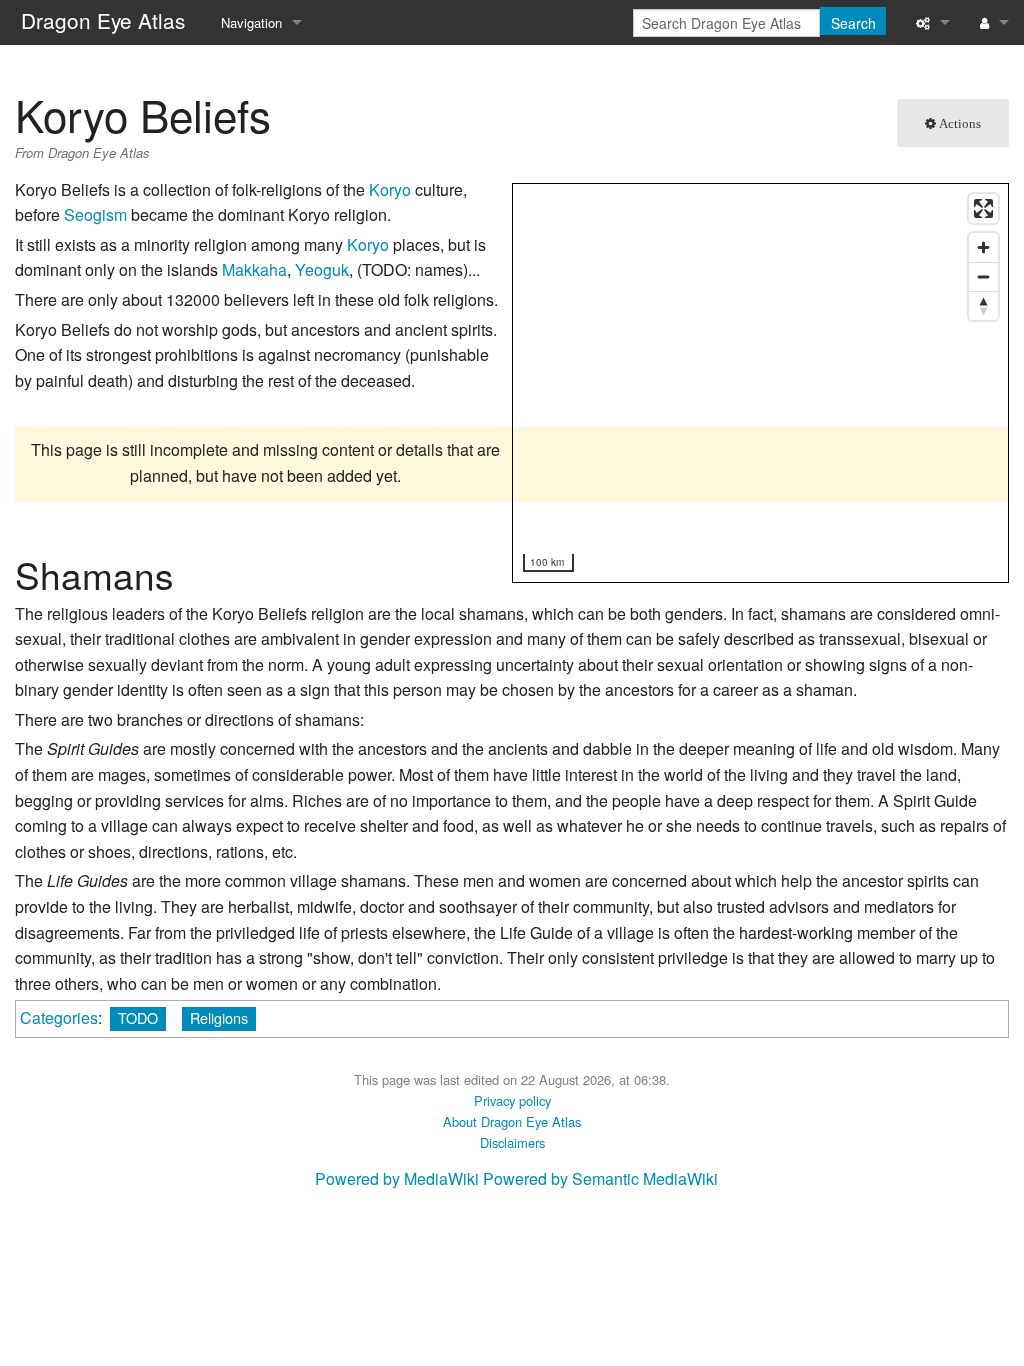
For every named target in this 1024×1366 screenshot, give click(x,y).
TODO (138, 1017)
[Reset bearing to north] (983, 305)
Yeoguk (322, 269)
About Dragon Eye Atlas (512, 1121)
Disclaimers (512, 1142)
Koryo (390, 189)
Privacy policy (512, 1100)
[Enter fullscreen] (983, 208)
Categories (59, 1017)
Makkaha (254, 269)
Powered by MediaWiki (397, 1178)
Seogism (95, 214)
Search (853, 23)
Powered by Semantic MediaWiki (600, 1178)
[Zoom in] (983, 247)
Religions (219, 1017)
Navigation (251, 22)
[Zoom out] (983, 276)
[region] (761, 384)
